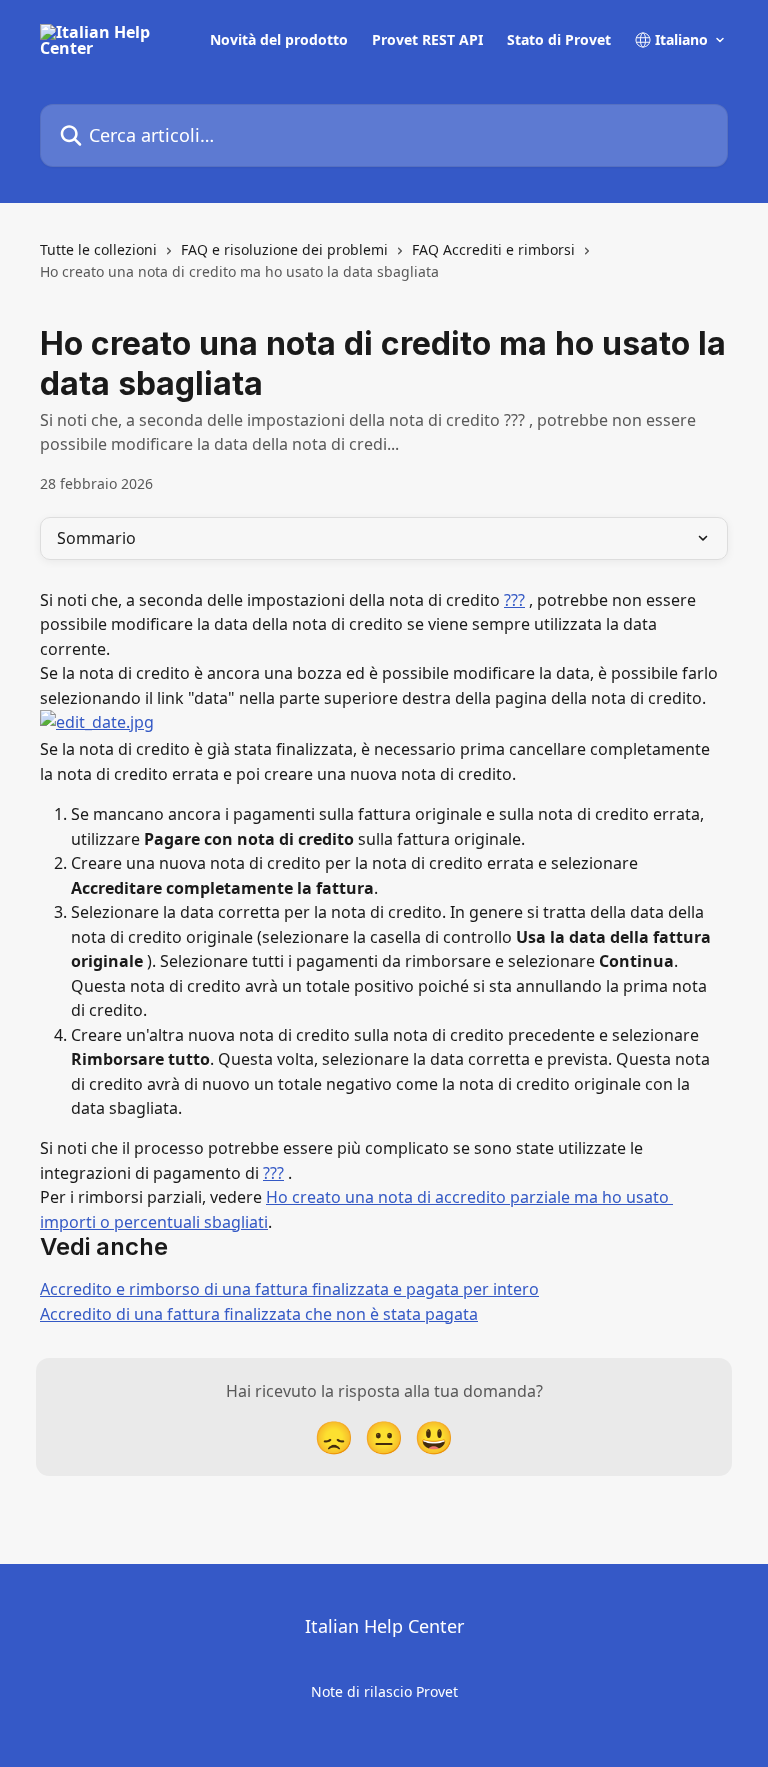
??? (514, 600)
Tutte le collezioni (98, 249)
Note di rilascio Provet (384, 1691)
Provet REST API (427, 40)
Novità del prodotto (279, 40)
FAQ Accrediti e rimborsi (493, 249)
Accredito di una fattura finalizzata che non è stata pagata (259, 1314)
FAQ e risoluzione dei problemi (284, 249)
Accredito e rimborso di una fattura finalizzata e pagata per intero (289, 1289)
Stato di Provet (559, 40)
